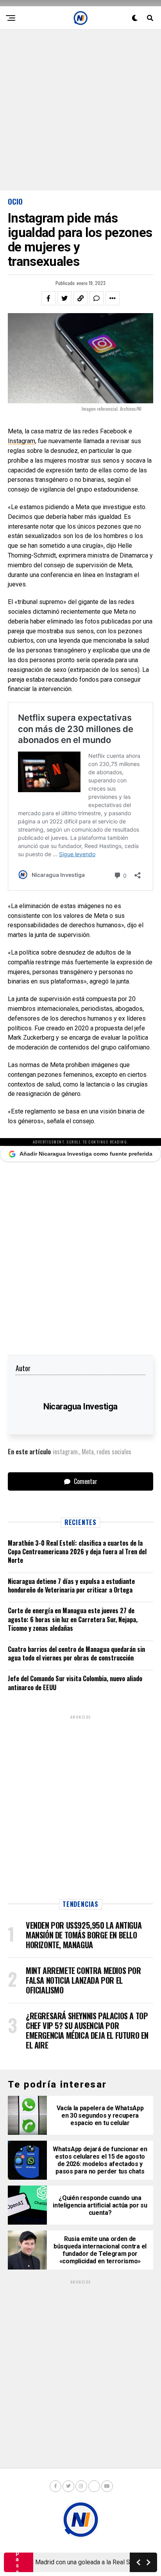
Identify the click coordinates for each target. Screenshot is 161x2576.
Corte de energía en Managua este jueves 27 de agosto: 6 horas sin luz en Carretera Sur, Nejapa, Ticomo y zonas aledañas (73, 1619)
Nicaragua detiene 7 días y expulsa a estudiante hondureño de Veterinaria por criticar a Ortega (71, 1586)
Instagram (21, 441)
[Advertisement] (80, 110)
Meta (88, 1452)
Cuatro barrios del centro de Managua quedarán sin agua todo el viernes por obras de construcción (76, 1653)
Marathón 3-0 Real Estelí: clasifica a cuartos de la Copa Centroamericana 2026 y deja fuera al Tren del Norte (77, 1552)
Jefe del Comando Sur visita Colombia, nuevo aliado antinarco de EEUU (75, 1683)
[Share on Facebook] (48, 298)
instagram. (66, 1452)
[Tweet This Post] (64, 298)
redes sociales (114, 1452)
